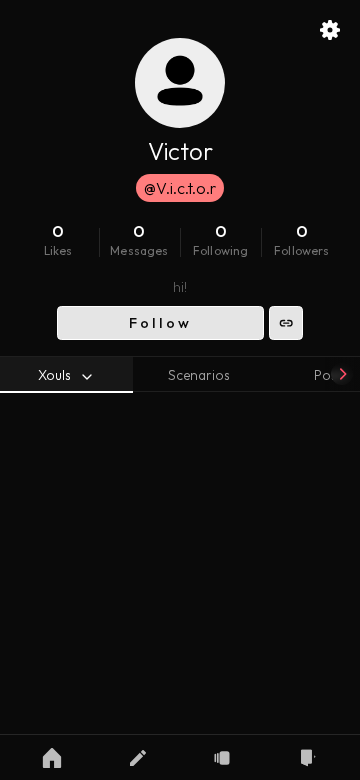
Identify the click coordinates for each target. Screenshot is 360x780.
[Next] (342, 374)
